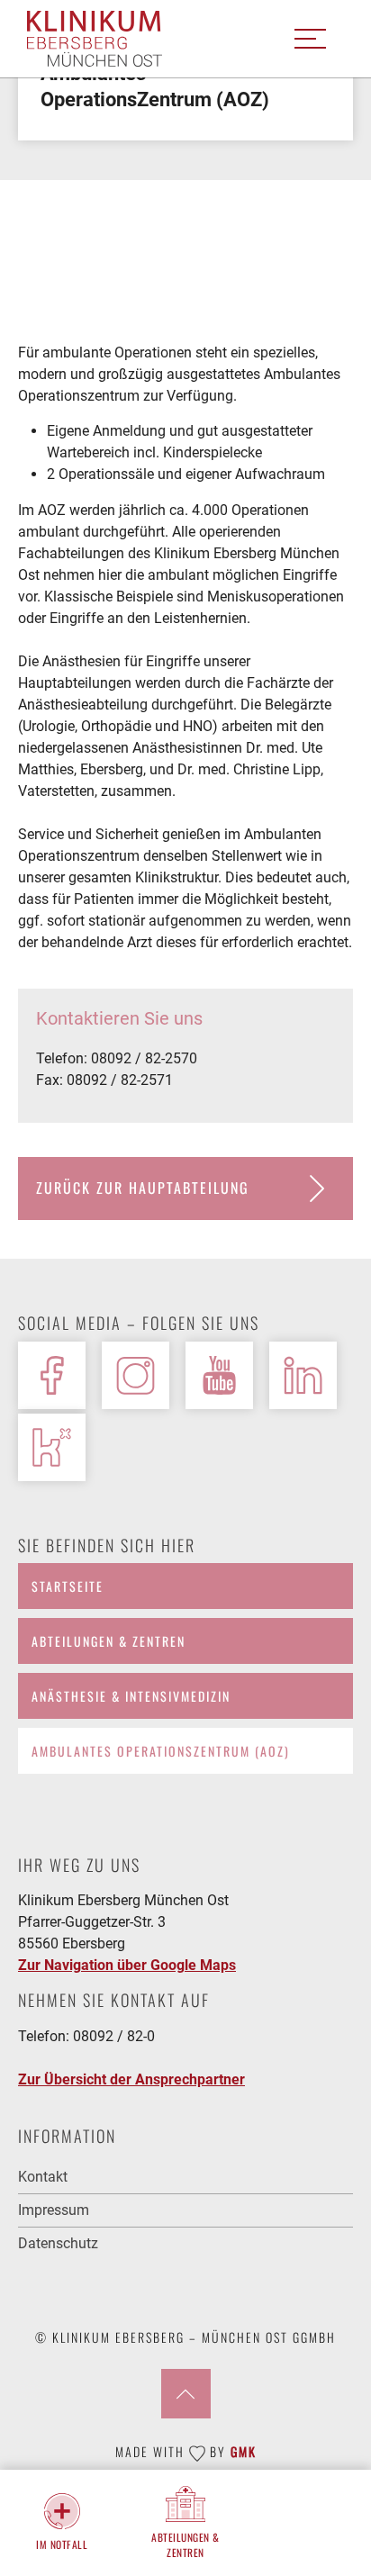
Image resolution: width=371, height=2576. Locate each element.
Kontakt (43, 2177)
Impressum (54, 2210)
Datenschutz (58, 2243)
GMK (244, 2451)
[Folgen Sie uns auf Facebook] (52, 1375)
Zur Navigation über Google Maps (127, 1965)
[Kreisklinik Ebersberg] (95, 39)
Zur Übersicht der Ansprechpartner (131, 2079)
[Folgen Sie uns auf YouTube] (219, 1375)
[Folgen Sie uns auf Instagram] (136, 1375)
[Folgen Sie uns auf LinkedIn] (303, 1375)
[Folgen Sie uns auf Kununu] (52, 1447)
